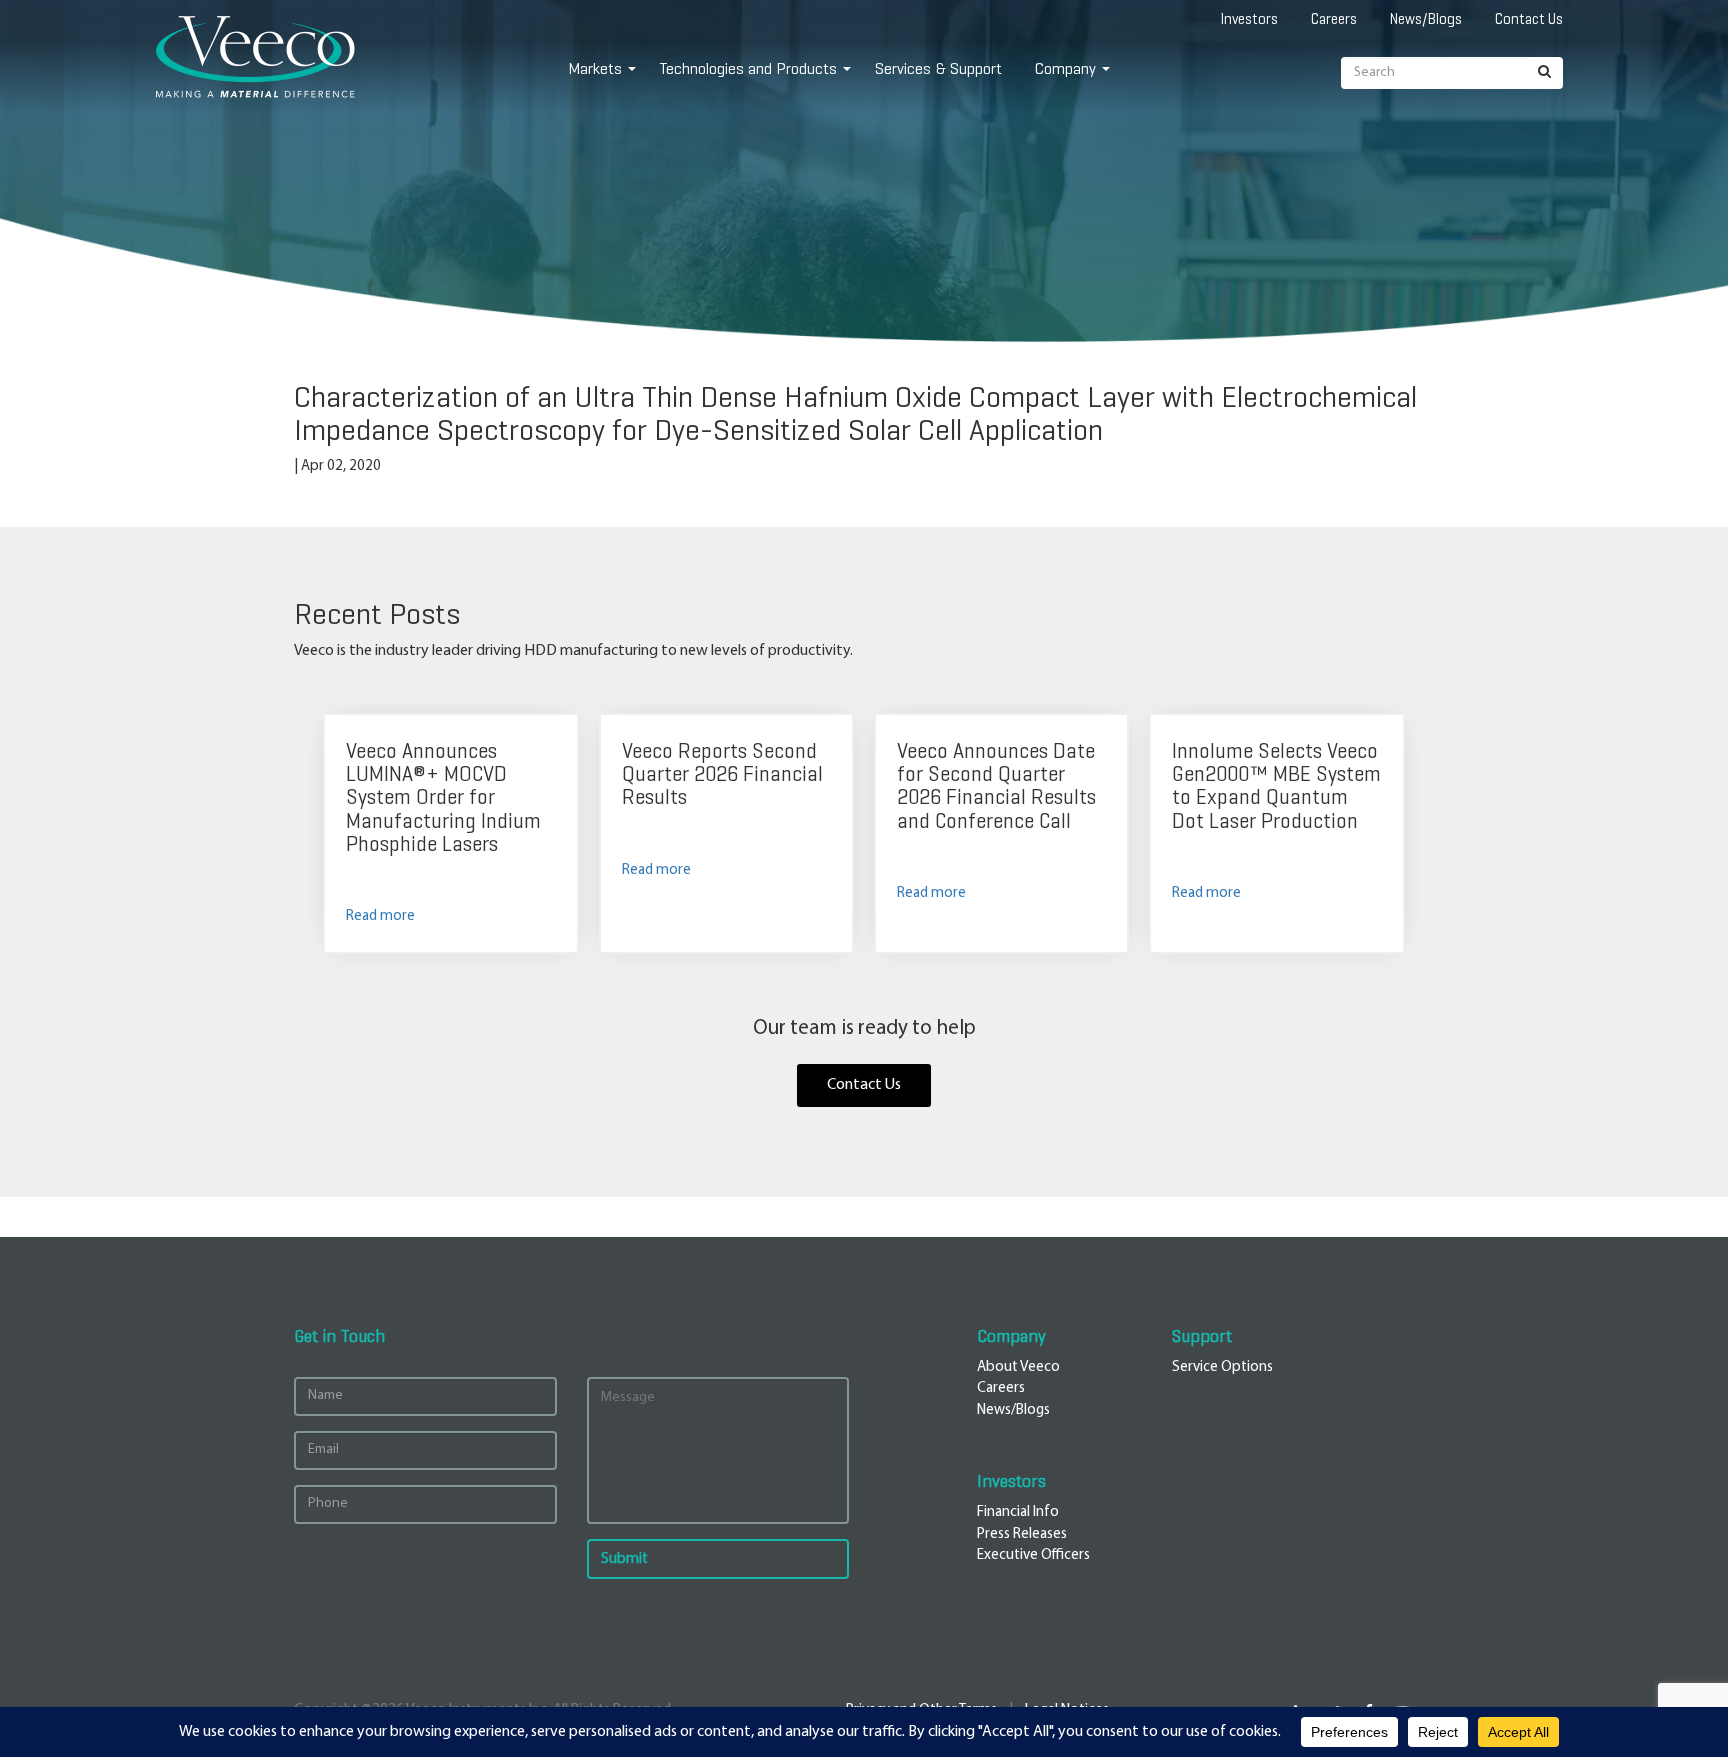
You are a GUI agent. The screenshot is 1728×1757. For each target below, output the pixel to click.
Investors (1249, 19)
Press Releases (1022, 1534)
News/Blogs (1426, 19)
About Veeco (1018, 1367)
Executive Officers (1033, 1555)
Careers (1334, 19)
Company (1065, 68)
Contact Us (1529, 19)
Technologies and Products (748, 68)
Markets (595, 68)
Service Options (1222, 1367)
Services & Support (938, 68)
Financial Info (1018, 1512)
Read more (380, 916)
